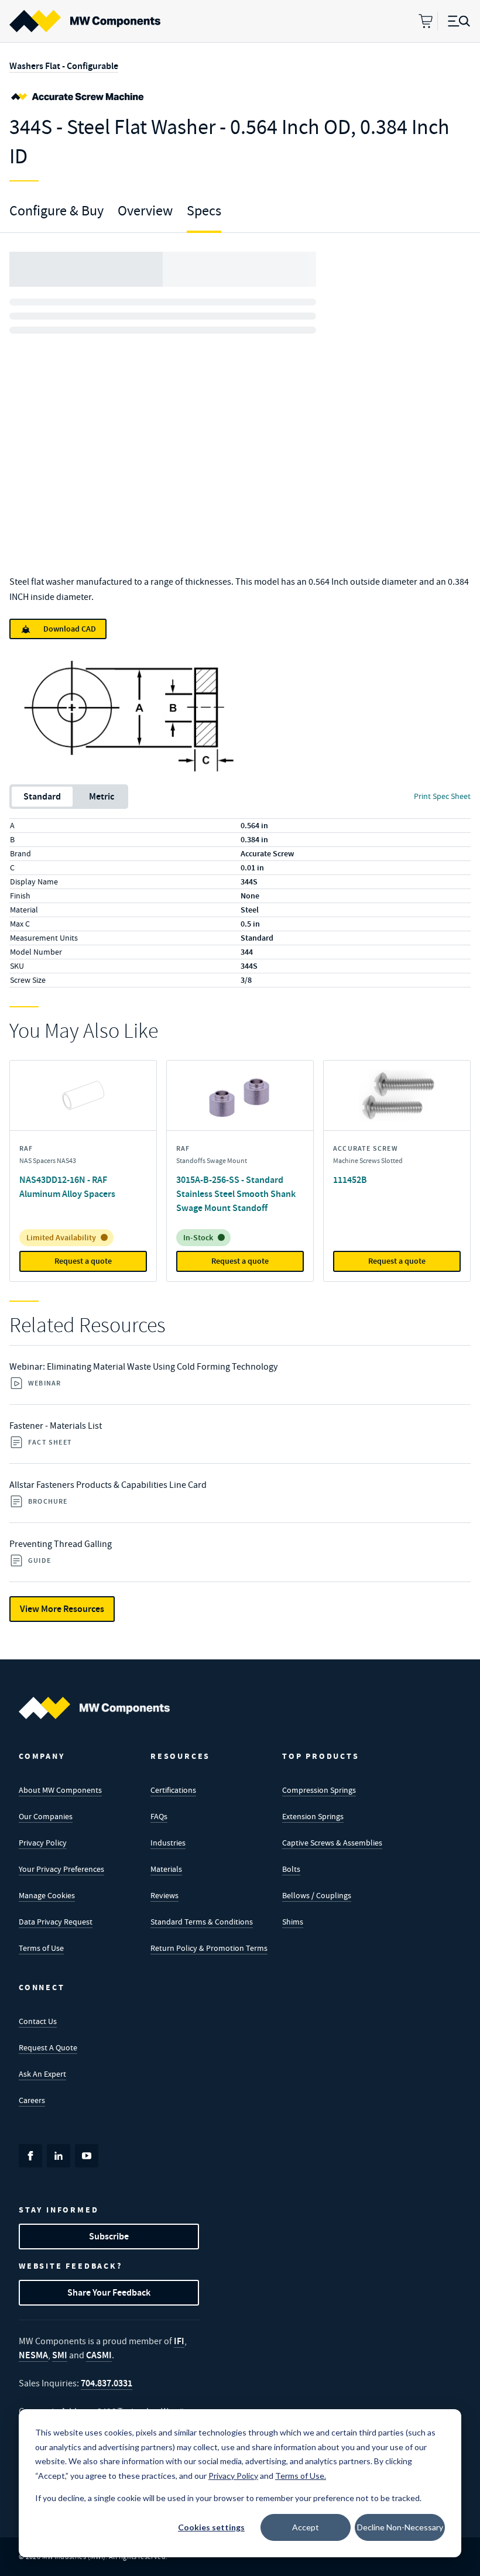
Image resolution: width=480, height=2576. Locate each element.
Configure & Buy (56, 211)
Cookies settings (211, 2527)
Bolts (291, 1869)
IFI (179, 2341)
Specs (204, 211)
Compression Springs (319, 1790)
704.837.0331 (107, 2383)
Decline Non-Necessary (400, 2527)
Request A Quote (48, 2047)
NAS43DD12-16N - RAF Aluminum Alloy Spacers (67, 1187)
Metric (102, 796)
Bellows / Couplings (317, 1895)
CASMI (99, 2355)
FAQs (159, 1816)
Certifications (173, 1790)
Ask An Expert (42, 2074)
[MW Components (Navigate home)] (94, 1708)
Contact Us (38, 2021)
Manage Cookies (47, 1895)
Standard (42, 796)
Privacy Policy (43, 1843)
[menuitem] (85, 21)
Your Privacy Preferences (61, 1869)
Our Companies (46, 1816)
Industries (168, 1843)
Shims (293, 1922)
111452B (350, 1180)
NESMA (33, 2355)
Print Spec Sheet (442, 796)
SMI (60, 2355)
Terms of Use (41, 1948)
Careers (32, 2100)
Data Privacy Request (56, 1922)
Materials (166, 1869)
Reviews (164, 1895)
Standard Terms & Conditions (202, 1922)
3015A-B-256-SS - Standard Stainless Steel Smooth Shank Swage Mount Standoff (236, 1194)
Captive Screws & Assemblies (332, 1843)
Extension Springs (313, 1816)
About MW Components (60, 1790)
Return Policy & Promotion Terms (209, 1948)
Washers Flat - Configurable (64, 66)
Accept (306, 2527)
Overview (145, 211)
